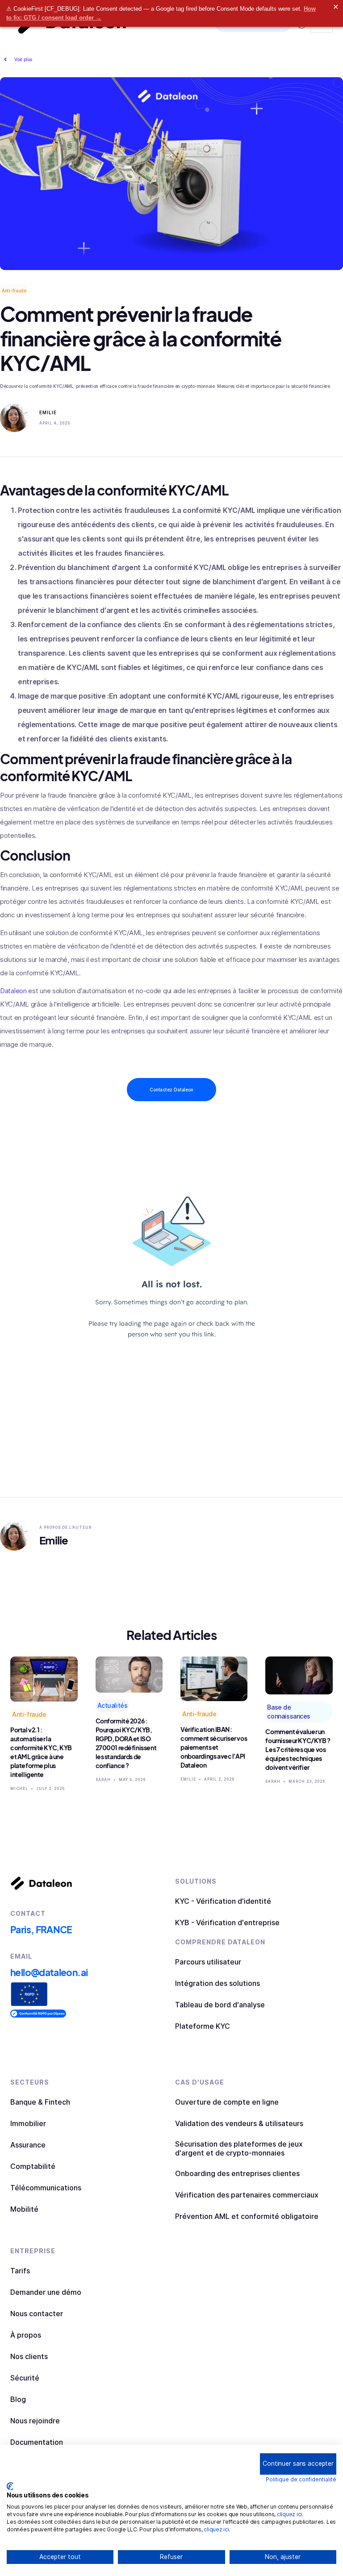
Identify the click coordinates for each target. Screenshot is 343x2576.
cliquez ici (289, 2514)
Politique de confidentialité (301, 2479)
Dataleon (13, 991)
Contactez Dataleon (171, 1090)
